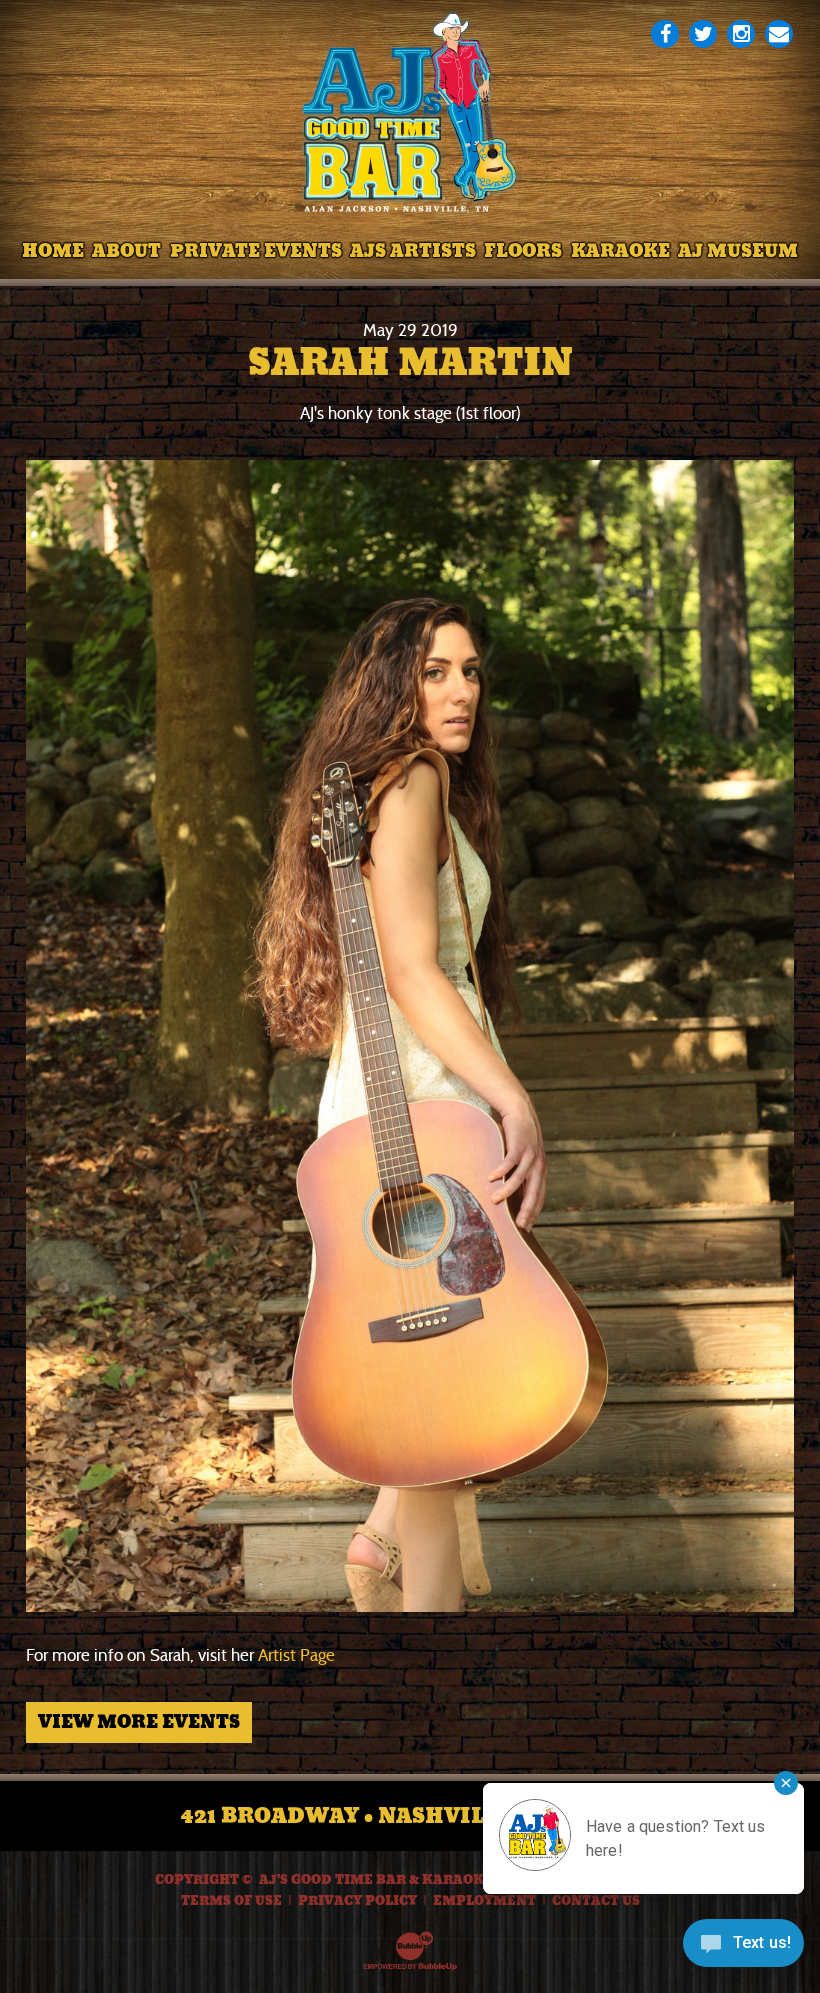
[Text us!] (743, 1950)
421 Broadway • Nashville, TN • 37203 (410, 1816)
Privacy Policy (357, 1901)
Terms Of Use (231, 1901)
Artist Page (296, 1655)
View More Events (139, 1722)
